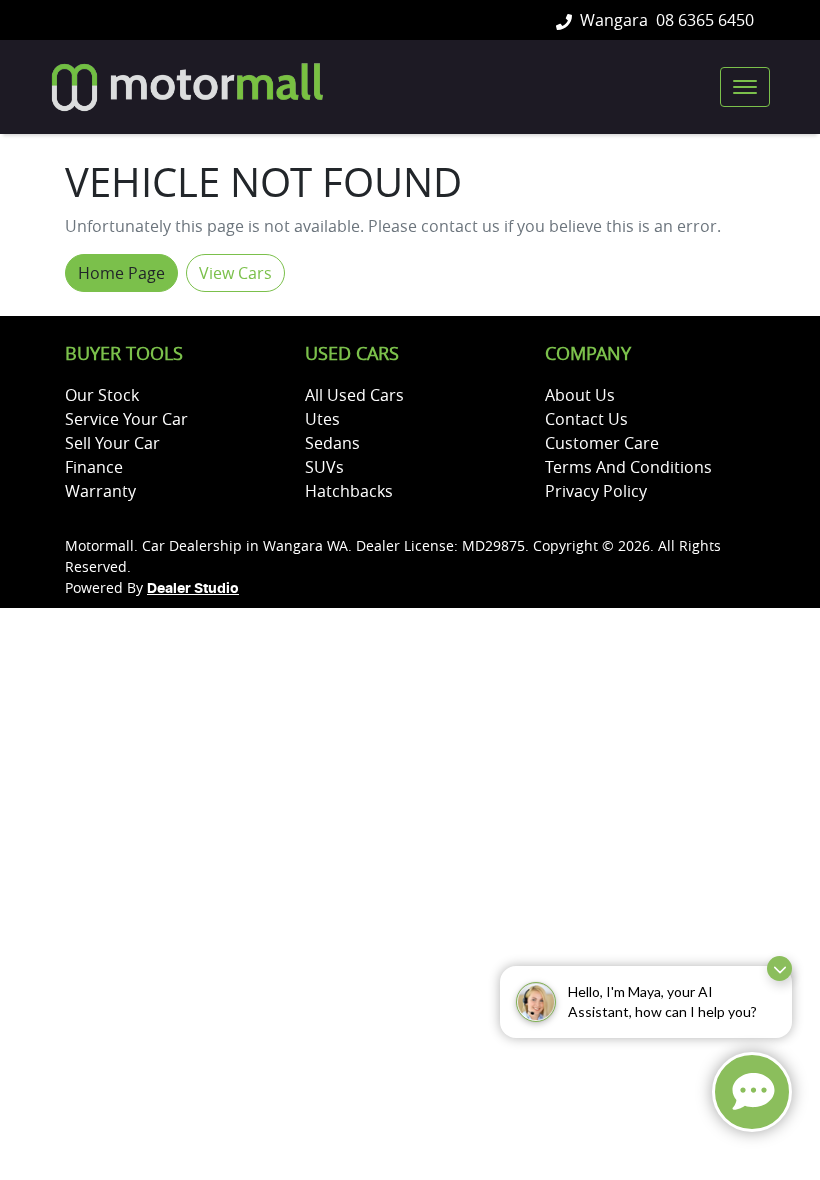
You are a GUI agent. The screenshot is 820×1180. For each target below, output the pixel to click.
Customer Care (602, 443)
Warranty (100, 491)
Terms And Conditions (628, 467)
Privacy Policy (596, 491)
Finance (94, 467)
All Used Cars (354, 395)
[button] (745, 87)
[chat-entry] (752, 1092)
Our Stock (102, 395)
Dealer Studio (193, 589)
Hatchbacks (349, 491)
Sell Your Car (112, 443)
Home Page (121, 273)
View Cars (235, 273)
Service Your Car (126, 419)
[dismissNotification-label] (779, 968)
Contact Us (586, 419)
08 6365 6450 (705, 20)
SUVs (324, 467)
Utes (322, 419)
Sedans (332, 443)
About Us (580, 395)
